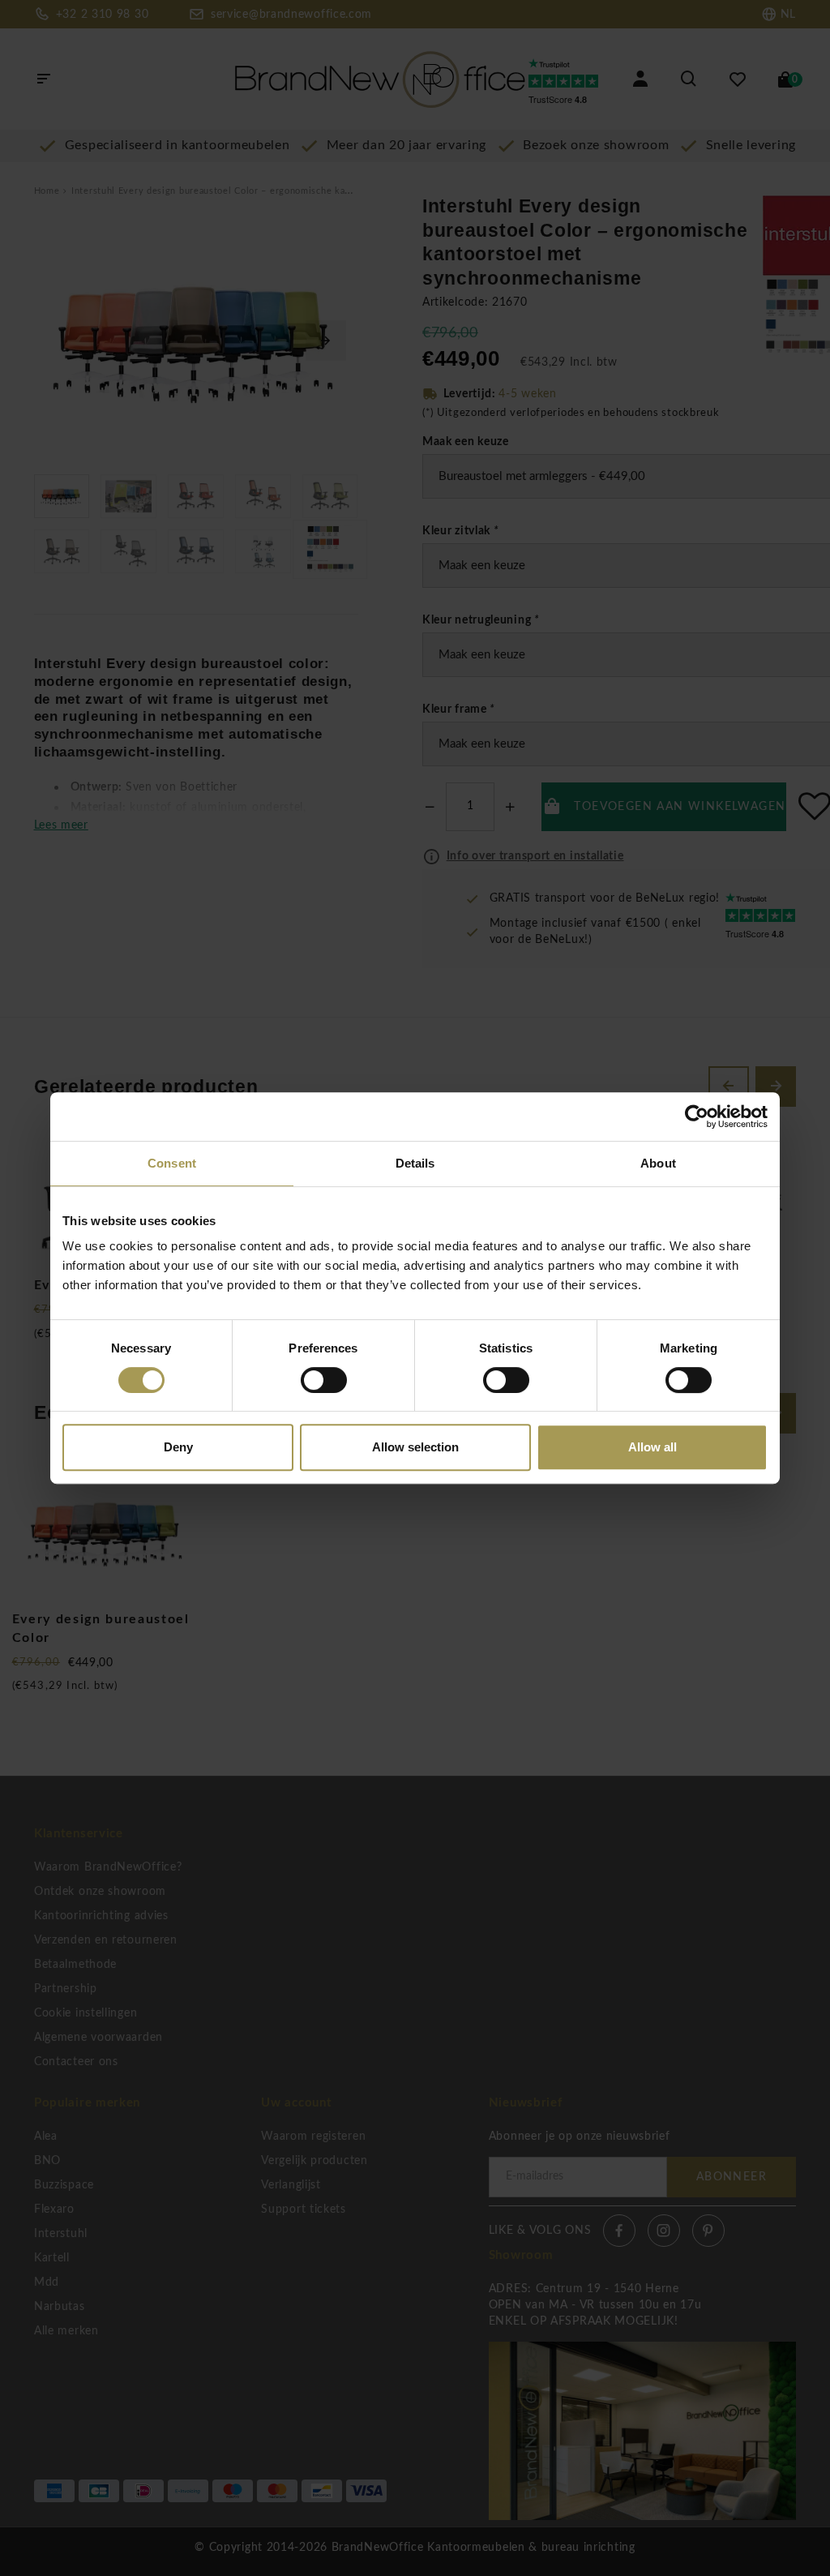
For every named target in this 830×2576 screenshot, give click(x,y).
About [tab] (658, 1163)
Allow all (652, 1447)
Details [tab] (415, 1163)
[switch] (324, 1380)
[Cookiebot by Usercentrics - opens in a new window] (697, 1117)
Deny (178, 1447)
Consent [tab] (172, 1163)
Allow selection (415, 1447)
